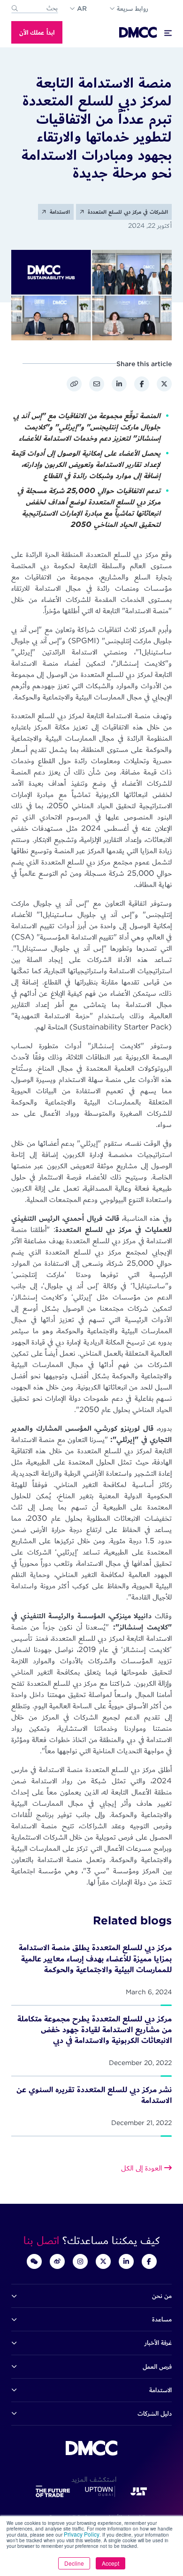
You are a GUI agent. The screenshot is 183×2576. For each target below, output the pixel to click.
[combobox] (35, 8)
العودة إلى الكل (143, 2168)
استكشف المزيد (91, 2479)
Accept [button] (111, 2563)
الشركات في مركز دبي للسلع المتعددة (127, 212)
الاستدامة (59, 212)
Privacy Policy (82, 2534)
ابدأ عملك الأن (37, 32)
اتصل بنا (43, 2240)
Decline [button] (74, 2563)
